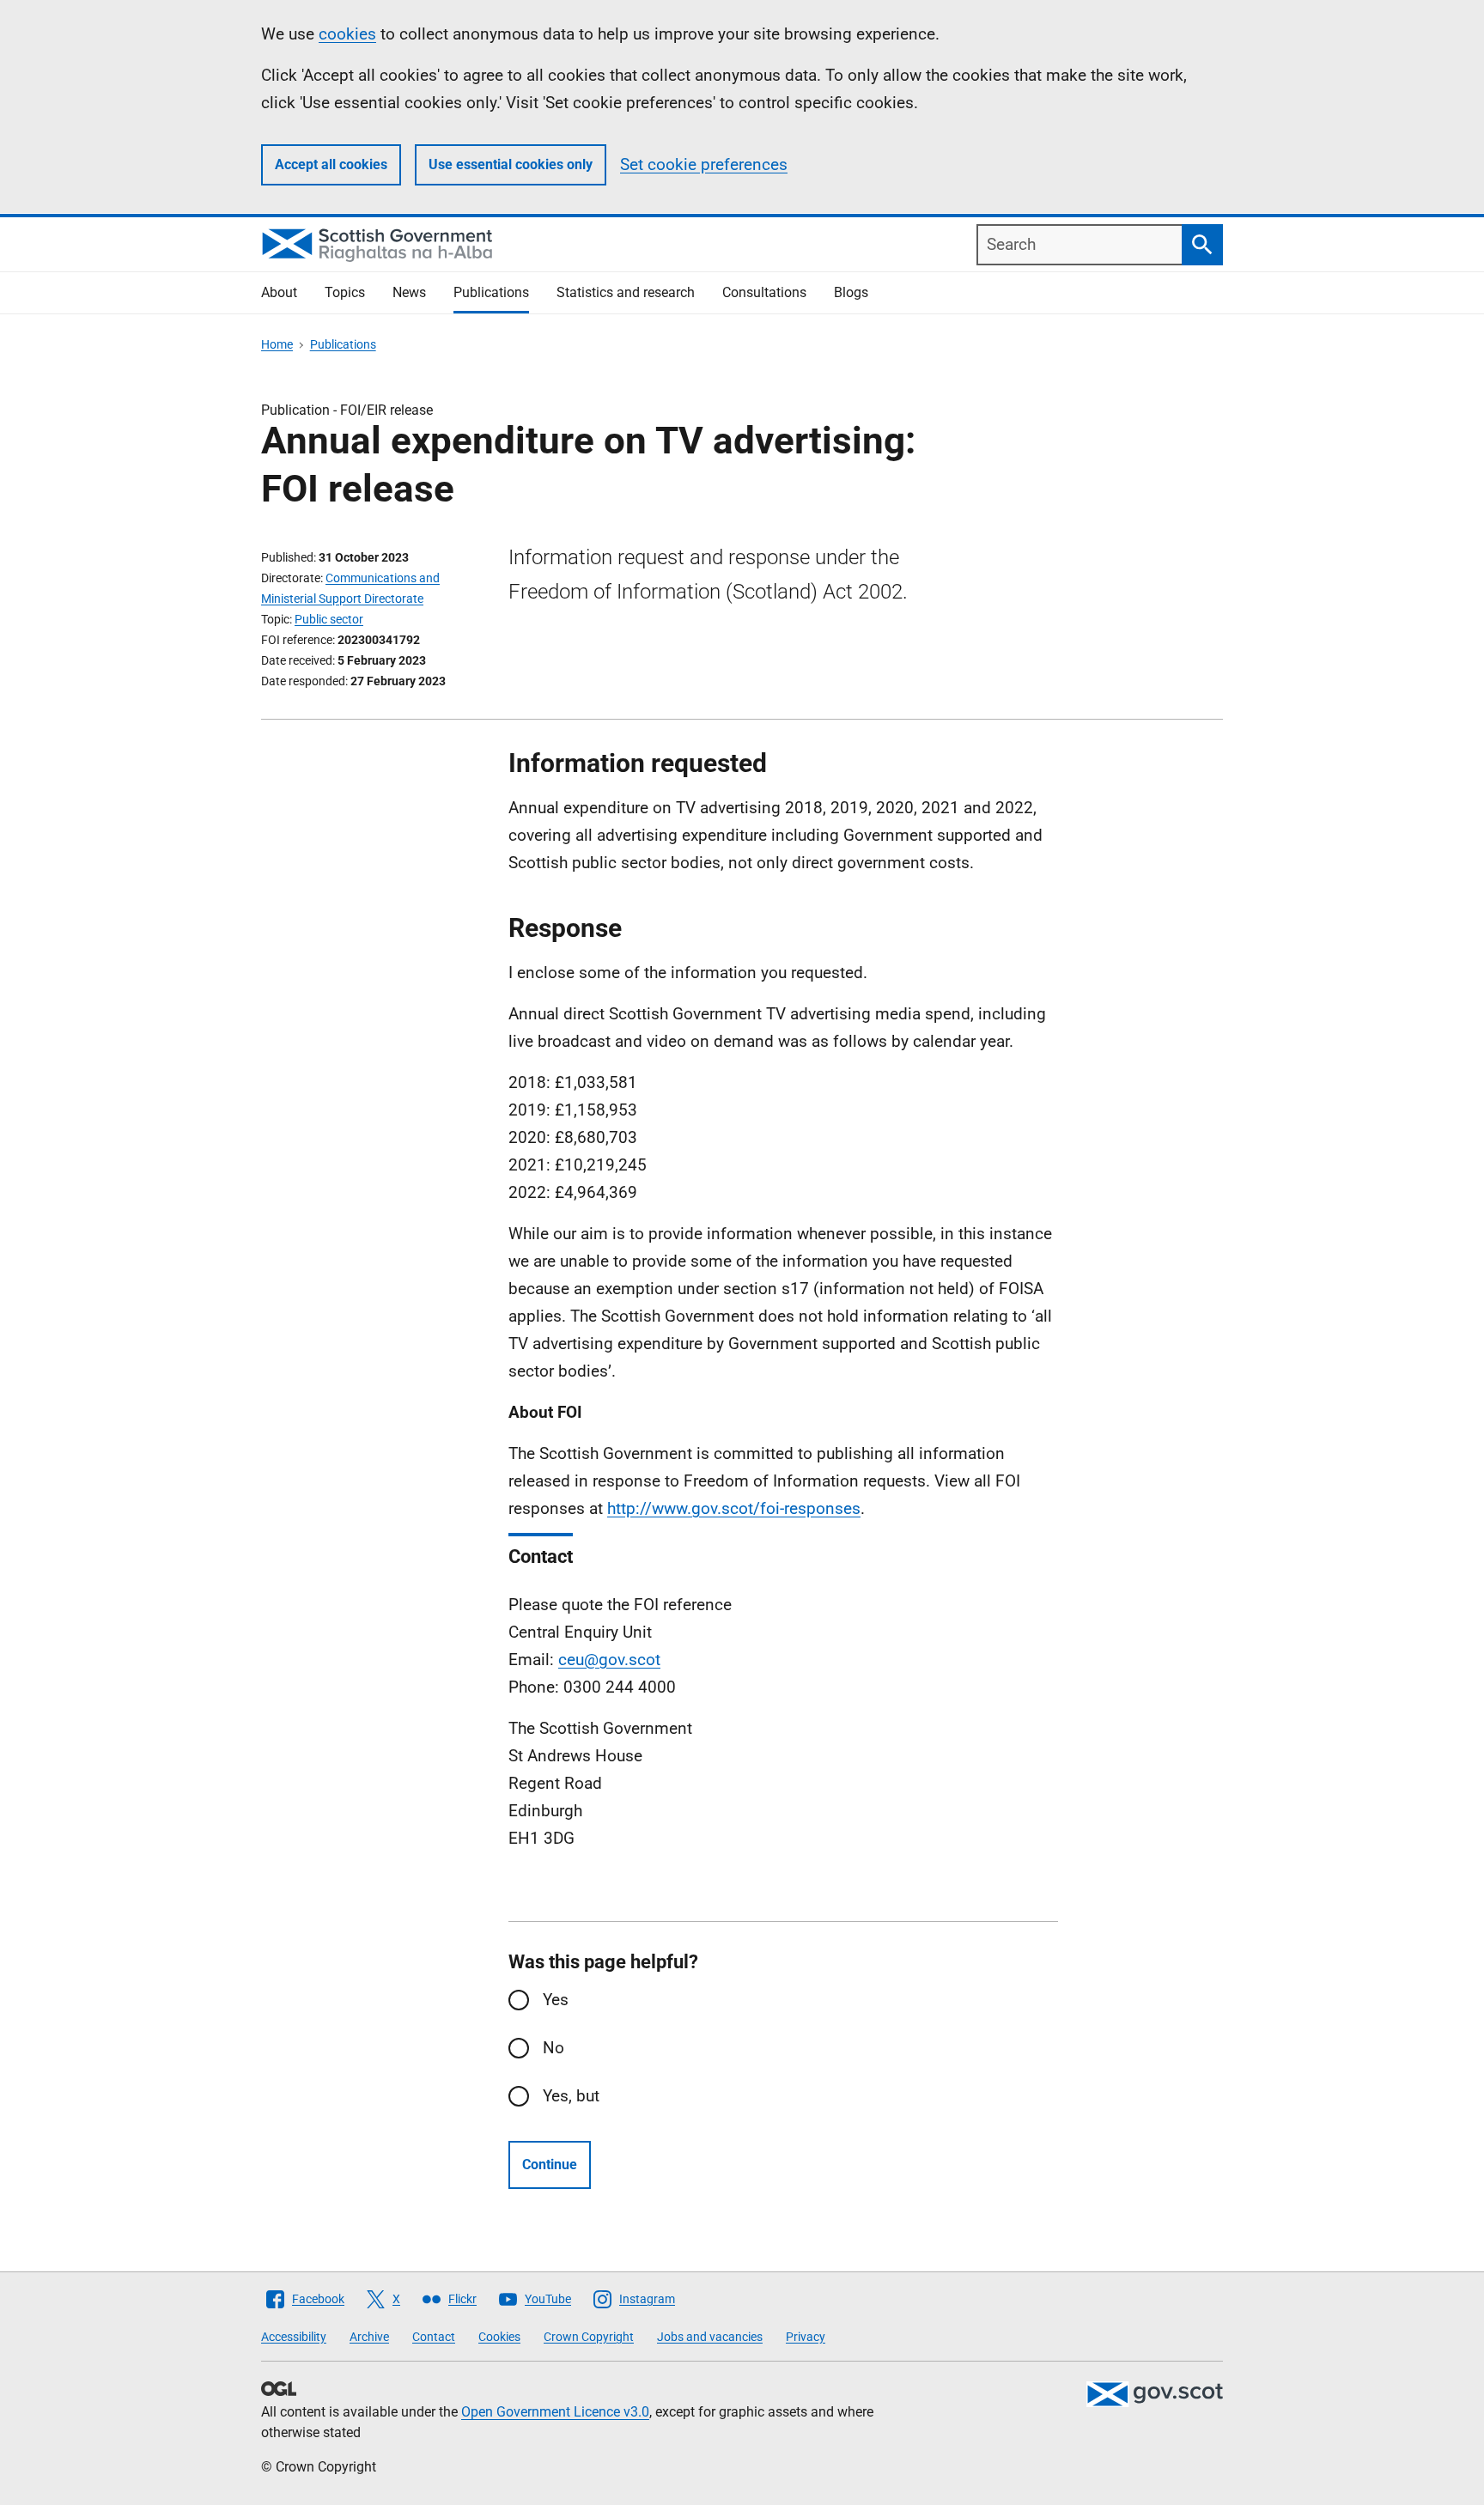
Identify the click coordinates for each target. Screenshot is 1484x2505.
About (279, 292)
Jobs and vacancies (710, 2337)
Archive (369, 2337)
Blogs (851, 292)
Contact (434, 2337)
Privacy (806, 2337)
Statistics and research (626, 292)
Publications (491, 292)
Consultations (764, 292)
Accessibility (294, 2337)
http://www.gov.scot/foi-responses (734, 1508)
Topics (345, 292)
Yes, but (571, 2096)
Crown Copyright (589, 2337)
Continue (550, 2165)
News (409, 292)
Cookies (499, 2337)
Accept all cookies (331, 164)
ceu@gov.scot (609, 1660)
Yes (556, 2000)
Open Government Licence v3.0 (555, 2412)
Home (277, 344)
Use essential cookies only (511, 164)
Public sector (329, 619)
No (553, 2048)
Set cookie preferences (704, 164)
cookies (347, 34)
